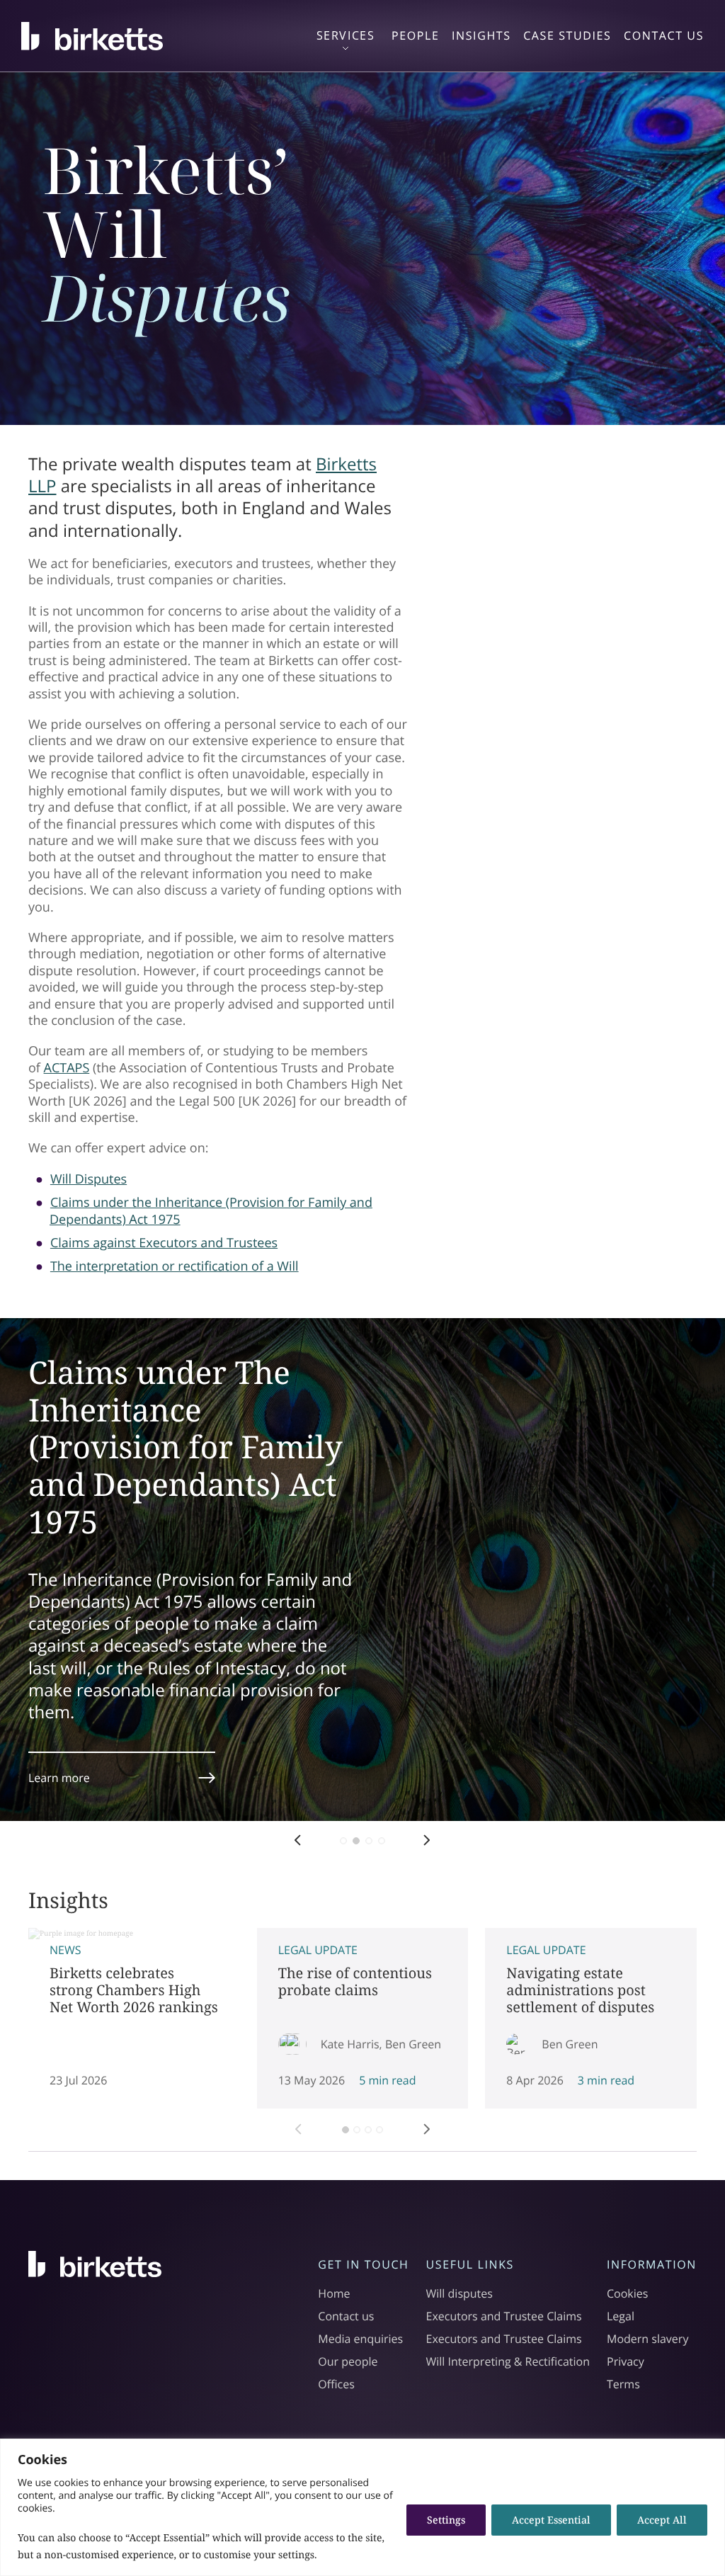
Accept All (662, 2520)
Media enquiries (360, 2339)
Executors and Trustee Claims (504, 2316)
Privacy (626, 2361)
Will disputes (459, 2293)
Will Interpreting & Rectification (508, 2361)
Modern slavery (647, 2339)
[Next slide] (438, 2138)
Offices (336, 2384)
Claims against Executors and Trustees (164, 1243)
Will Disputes (89, 1179)
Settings (446, 2520)
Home (334, 2293)
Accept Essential (551, 2520)
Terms (623, 2384)
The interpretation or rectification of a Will (175, 1266)
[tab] (346, 2130)
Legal (621, 2316)
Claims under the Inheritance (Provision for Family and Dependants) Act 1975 (211, 1211)
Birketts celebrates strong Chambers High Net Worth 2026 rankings (134, 2018)
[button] (298, 1834)
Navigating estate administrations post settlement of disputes (591, 2018)
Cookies (627, 2293)
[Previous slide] (287, 2138)
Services (346, 36)
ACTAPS (67, 1068)
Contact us (346, 2316)
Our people (348, 2361)
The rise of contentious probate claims (363, 2018)
